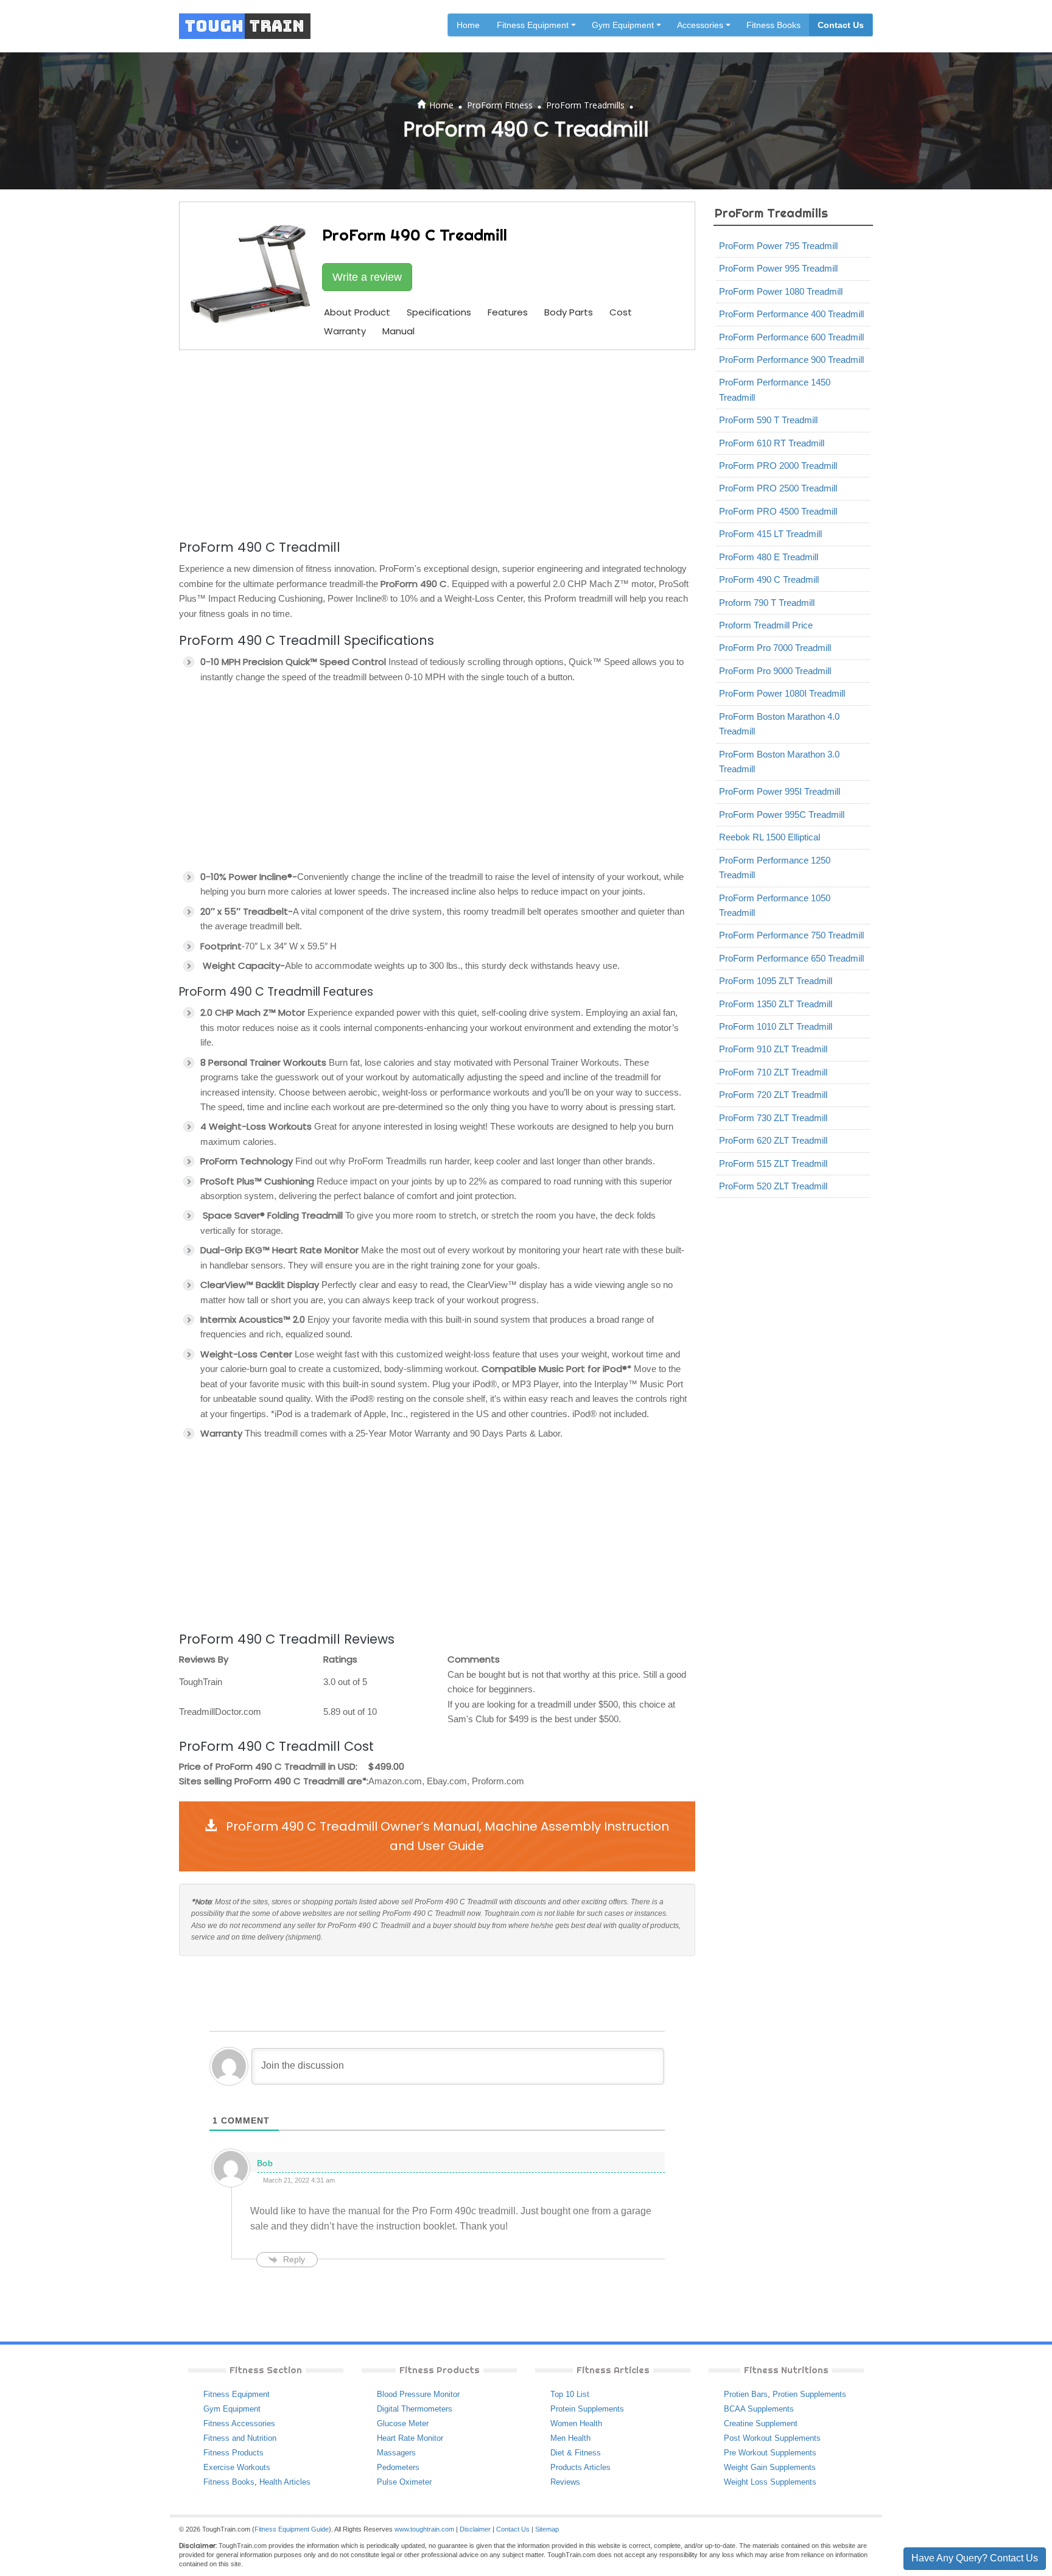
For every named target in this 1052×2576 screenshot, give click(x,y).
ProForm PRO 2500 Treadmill (778, 488)
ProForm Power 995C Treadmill (782, 815)
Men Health (570, 2438)
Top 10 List (570, 2394)
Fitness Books (773, 25)
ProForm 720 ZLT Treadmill (773, 1095)
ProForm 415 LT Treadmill (770, 534)
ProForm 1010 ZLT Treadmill (776, 1026)
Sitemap (547, 2529)
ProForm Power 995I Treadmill (780, 791)
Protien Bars (746, 2394)
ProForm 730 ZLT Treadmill (773, 1118)
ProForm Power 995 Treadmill (778, 268)
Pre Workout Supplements (770, 2453)
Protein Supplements (587, 2409)
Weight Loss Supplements (770, 2482)
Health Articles (285, 2482)
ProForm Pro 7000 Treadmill (775, 648)
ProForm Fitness (500, 105)
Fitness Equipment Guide (292, 2529)
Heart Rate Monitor (410, 2438)
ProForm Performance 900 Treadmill (791, 360)
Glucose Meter (403, 2423)
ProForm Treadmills (585, 105)
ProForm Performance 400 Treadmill (791, 314)
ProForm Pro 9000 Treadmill (775, 671)
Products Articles (580, 2467)
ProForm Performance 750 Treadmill (791, 935)
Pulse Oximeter (404, 2482)
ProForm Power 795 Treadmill (778, 246)
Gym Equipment (232, 2409)
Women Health (576, 2423)
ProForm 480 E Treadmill (769, 557)
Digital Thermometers (415, 2409)
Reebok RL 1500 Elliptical (770, 837)
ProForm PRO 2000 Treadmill (778, 466)
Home (468, 25)
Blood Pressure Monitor (418, 2394)
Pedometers (398, 2467)
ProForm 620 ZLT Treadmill (773, 1140)
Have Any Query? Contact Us (975, 2558)
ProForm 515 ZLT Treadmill (773, 1163)
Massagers (396, 2453)
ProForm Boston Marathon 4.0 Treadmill (779, 724)
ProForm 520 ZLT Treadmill (773, 1186)
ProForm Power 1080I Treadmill (782, 693)
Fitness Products (233, 2453)
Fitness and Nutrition (240, 2438)
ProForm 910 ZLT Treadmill (773, 1049)
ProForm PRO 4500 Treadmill (778, 511)
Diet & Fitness (576, 2453)
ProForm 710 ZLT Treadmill (773, 1072)
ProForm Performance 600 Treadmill (791, 337)
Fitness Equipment (237, 2394)
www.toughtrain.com (424, 2529)
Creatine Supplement (761, 2423)
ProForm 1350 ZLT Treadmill (776, 1004)
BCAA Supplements (759, 2409)
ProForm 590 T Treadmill (768, 420)
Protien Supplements (809, 2394)
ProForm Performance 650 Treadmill (791, 958)
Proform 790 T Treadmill (767, 603)
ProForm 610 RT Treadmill (772, 443)
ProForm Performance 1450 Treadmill (775, 389)
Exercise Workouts (237, 2467)
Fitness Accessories (239, 2423)
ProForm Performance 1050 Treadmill (775, 905)
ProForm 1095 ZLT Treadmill (776, 981)
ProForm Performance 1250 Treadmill (775, 867)
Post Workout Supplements (772, 2438)
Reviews (565, 2482)
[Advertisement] (437, 443)
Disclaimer (475, 2529)
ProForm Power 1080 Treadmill (781, 291)
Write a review (367, 277)
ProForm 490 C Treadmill (769, 579)
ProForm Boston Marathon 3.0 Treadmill (779, 762)
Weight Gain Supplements (770, 2467)
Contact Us (841, 25)
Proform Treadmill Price (766, 625)
